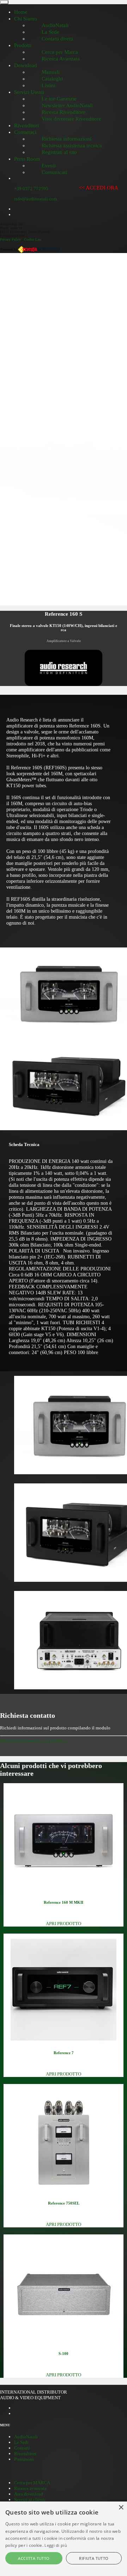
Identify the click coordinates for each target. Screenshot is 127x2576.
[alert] (64, 2539)
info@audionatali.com (36, 199)
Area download (29, 2494)
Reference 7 (64, 2053)
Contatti (22, 2448)
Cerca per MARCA (32, 2483)
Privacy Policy (10, 240)
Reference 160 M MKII (64, 1902)
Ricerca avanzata (30, 2488)
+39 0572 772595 (31, 189)
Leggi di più (56, 2545)
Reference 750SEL (64, 2203)
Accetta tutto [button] (34, 2558)
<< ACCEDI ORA (99, 188)
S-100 (64, 2354)
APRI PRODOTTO (64, 1924)
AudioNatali (26, 2437)
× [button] (121, 2508)
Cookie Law (33, 240)
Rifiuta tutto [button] (94, 2558)
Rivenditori (25, 2454)
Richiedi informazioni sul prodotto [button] (33, 1741)
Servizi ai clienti (30, 2500)
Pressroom (24, 2459)
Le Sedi (21, 2442)
